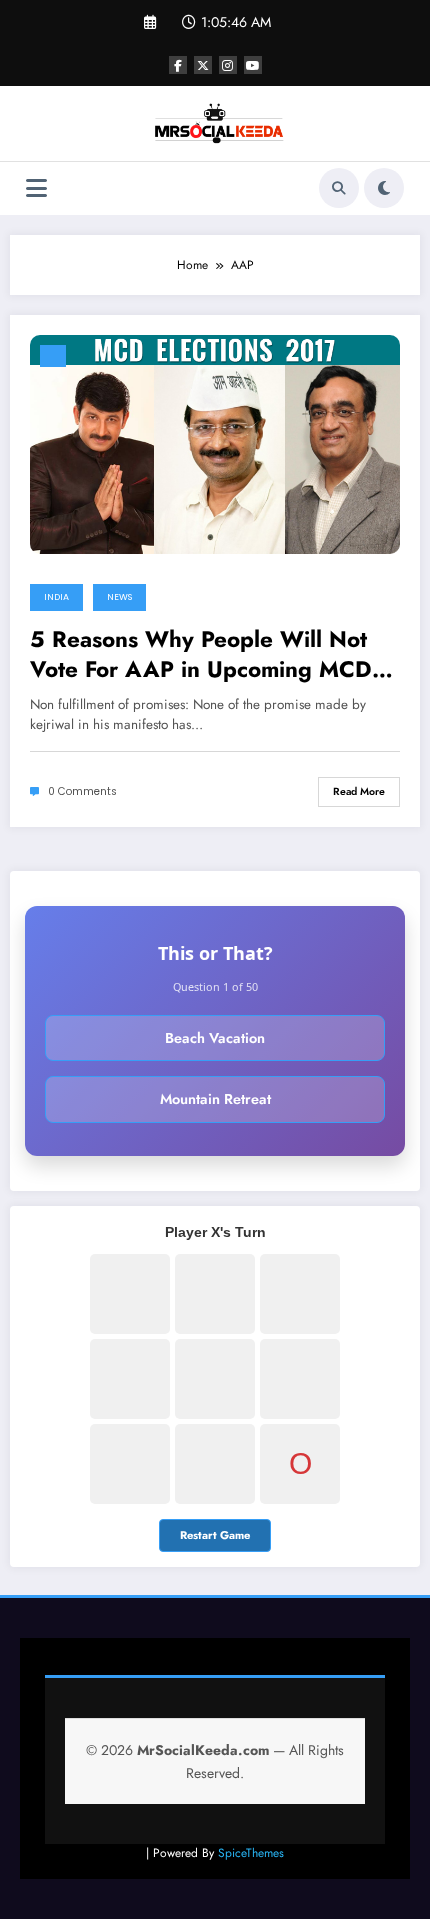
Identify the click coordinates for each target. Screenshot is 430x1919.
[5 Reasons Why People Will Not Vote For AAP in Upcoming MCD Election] (215, 443)
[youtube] (253, 65)
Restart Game (215, 1535)
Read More (359, 791)
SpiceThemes (251, 1853)
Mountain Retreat (215, 1099)
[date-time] (53, 356)
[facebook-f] (178, 65)
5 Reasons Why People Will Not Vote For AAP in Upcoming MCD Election (201, 654)
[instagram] (228, 65)
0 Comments (82, 791)
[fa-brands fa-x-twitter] (203, 65)
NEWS (119, 597)
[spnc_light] (384, 188)
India (56, 597)
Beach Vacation (215, 1038)
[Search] (339, 188)
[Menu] (36, 188)
